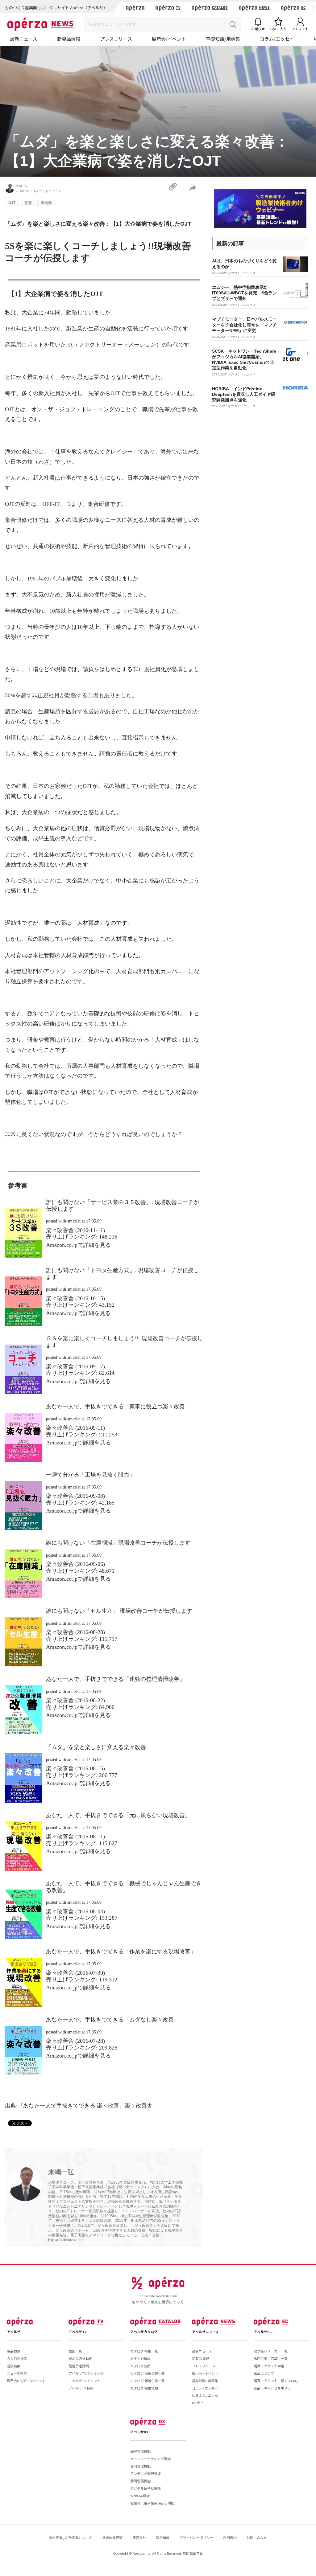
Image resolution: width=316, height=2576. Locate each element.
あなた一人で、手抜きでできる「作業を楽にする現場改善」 (121, 1951)
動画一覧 (75, 2351)
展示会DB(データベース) (25, 2381)
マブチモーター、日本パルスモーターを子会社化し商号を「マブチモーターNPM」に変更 (244, 325)
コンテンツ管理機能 (146, 2473)
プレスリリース (116, 39)
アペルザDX (139, 2432)
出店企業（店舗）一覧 (271, 2358)
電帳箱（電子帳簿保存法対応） (154, 2503)
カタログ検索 (17, 2358)
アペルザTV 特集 (81, 2388)
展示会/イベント (169, 39)
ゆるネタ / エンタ (205, 2395)
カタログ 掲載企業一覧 (148, 2373)
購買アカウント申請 (269, 2366)
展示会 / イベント (205, 2373)
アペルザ (14, 2332)
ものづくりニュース (47, 191)
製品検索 (14, 2351)
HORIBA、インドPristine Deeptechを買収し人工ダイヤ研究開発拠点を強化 (244, 394)
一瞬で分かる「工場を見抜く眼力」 (90, 1475)
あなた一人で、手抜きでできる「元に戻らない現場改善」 (118, 1815)
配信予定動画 (79, 2366)
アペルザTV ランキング (86, 2373)
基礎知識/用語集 (223, 39)
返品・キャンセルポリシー (274, 2388)
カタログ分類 (140, 2366)
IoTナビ (198, 2403)
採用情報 (163, 2537)
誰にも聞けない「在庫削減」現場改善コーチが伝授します (118, 1543)
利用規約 (230, 2537)
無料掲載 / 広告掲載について (71, 2537)
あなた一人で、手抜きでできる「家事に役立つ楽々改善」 (118, 1407)
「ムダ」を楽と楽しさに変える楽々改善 (96, 1747)
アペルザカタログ (144, 2332)
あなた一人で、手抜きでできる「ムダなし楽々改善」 (113, 2020)
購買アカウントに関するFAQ (276, 2381)
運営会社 (139, 2537)
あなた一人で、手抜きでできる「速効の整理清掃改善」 (115, 1679)
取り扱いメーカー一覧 (271, 2351)
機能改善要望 (112, 2537)
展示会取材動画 (80, 2358)
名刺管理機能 (140, 2466)
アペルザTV (78, 2332)
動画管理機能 (140, 2481)
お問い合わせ (257, 2537)
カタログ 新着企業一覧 (148, 2381)
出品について (264, 2373)
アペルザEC (263, 2332)
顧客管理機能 (140, 2451)
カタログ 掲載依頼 (144, 2388)
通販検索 (14, 2366)
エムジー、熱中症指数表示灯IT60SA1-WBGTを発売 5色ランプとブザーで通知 (244, 293)
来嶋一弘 (22, 186)
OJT (12, 203)
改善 (28, 203)
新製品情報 (69, 39)
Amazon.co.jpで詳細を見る (78, 1245)
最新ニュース (24, 39)
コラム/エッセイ (277, 39)
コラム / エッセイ (205, 2388)
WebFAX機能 (140, 2496)
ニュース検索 (17, 2373)
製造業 (46, 203)
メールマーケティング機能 (150, 2459)
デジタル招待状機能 (146, 2488)
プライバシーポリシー (196, 2537)
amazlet (74, 1221)
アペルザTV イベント (84, 2381)
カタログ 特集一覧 (144, 2351)
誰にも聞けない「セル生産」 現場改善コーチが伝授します (119, 1611)
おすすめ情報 (140, 2358)
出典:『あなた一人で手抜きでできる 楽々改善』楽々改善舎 (79, 2106)
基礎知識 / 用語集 (205, 2381)
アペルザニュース (205, 2332)
